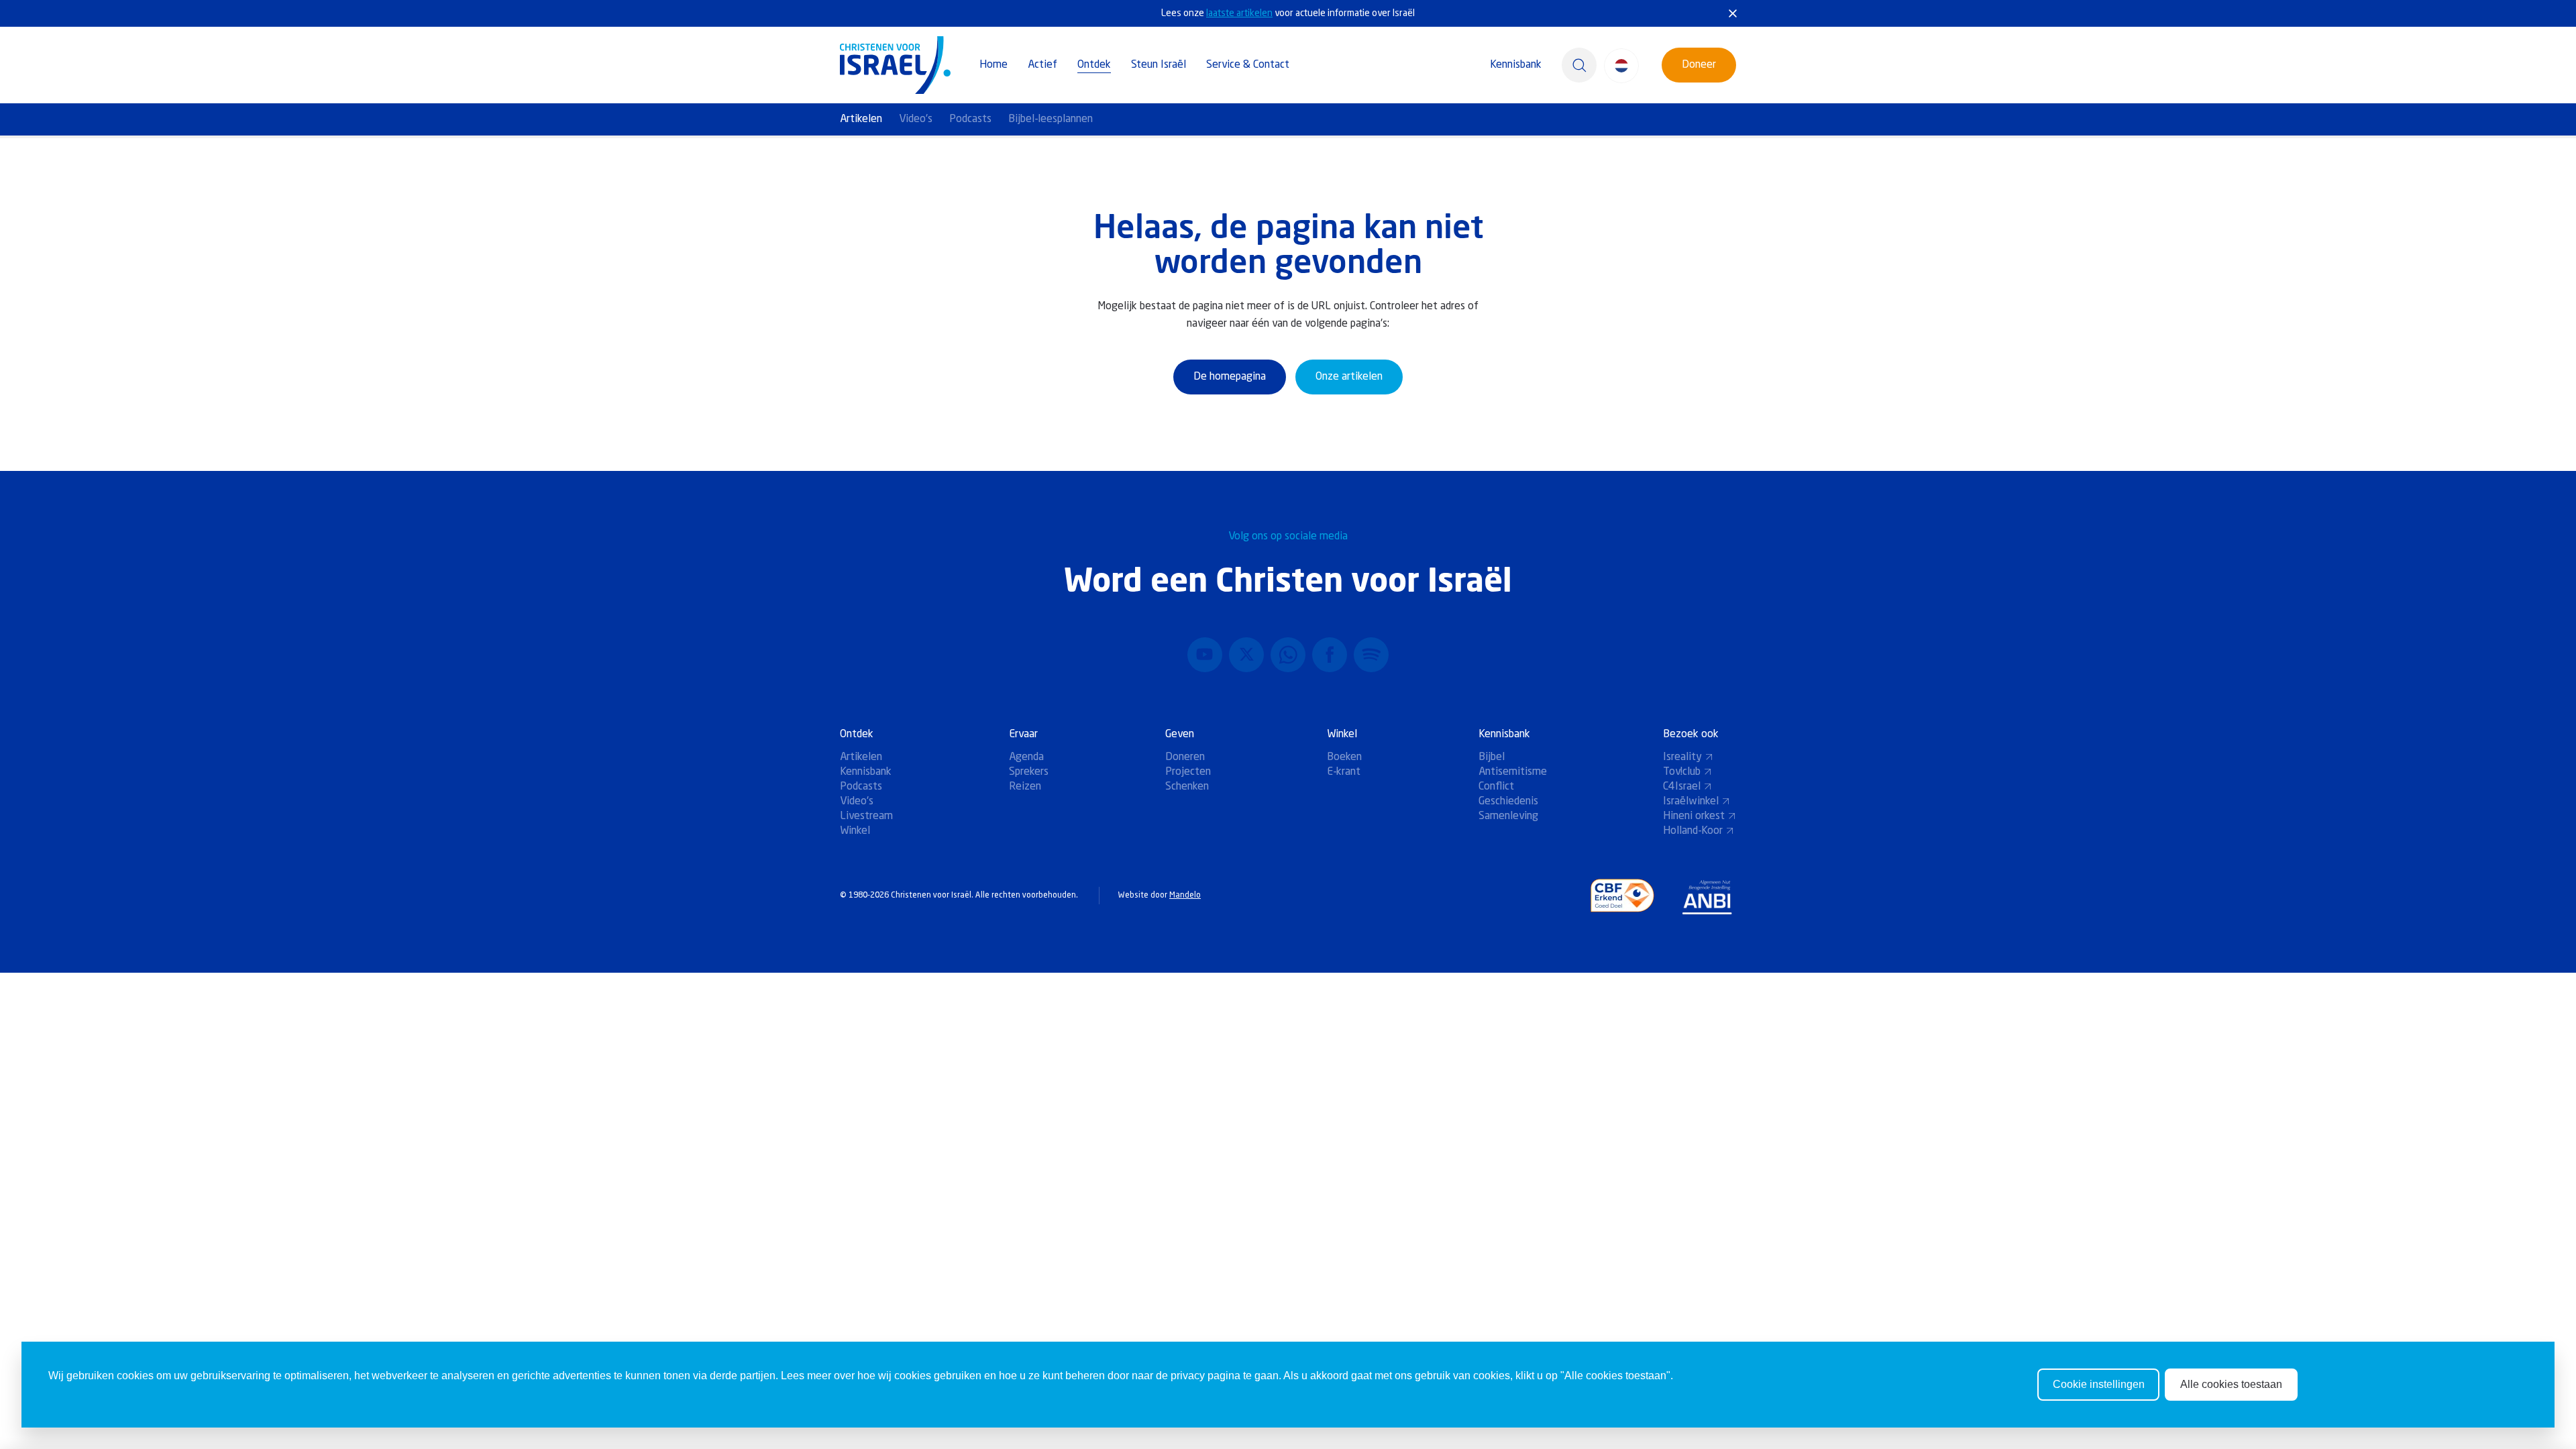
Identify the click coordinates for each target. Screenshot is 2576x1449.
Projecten (1188, 772)
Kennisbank (1516, 65)
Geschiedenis (1508, 802)
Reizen (1025, 787)
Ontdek (1094, 65)
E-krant (1344, 772)
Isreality (1682, 757)
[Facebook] (1330, 655)
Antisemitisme (1513, 772)
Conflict (1496, 787)
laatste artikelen (1239, 13)
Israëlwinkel (1691, 802)
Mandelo (1185, 896)
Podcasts (970, 119)
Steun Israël (1159, 65)
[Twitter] (1246, 655)
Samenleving (1508, 816)
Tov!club (1682, 772)
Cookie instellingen (2099, 1384)
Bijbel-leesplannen (1051, 119)
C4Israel (1682, 787)
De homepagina (1230, 377)
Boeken (1344, 757)
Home (994, 65)
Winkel (855, 831)
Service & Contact (1248, 65)
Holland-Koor (1693, 831)
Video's (916, 119)
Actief (1042, 65)
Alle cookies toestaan (2231, 1384)
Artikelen (861, 119)
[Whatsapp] (1288, 655)
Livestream (866, 816)
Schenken (1187, 787)
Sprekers (1029, 772)
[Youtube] (1205, 655)
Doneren (1185, 757)
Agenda (1026, 757)
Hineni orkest (1694, 816)
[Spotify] (1371, 655)
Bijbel (1492, 757)
